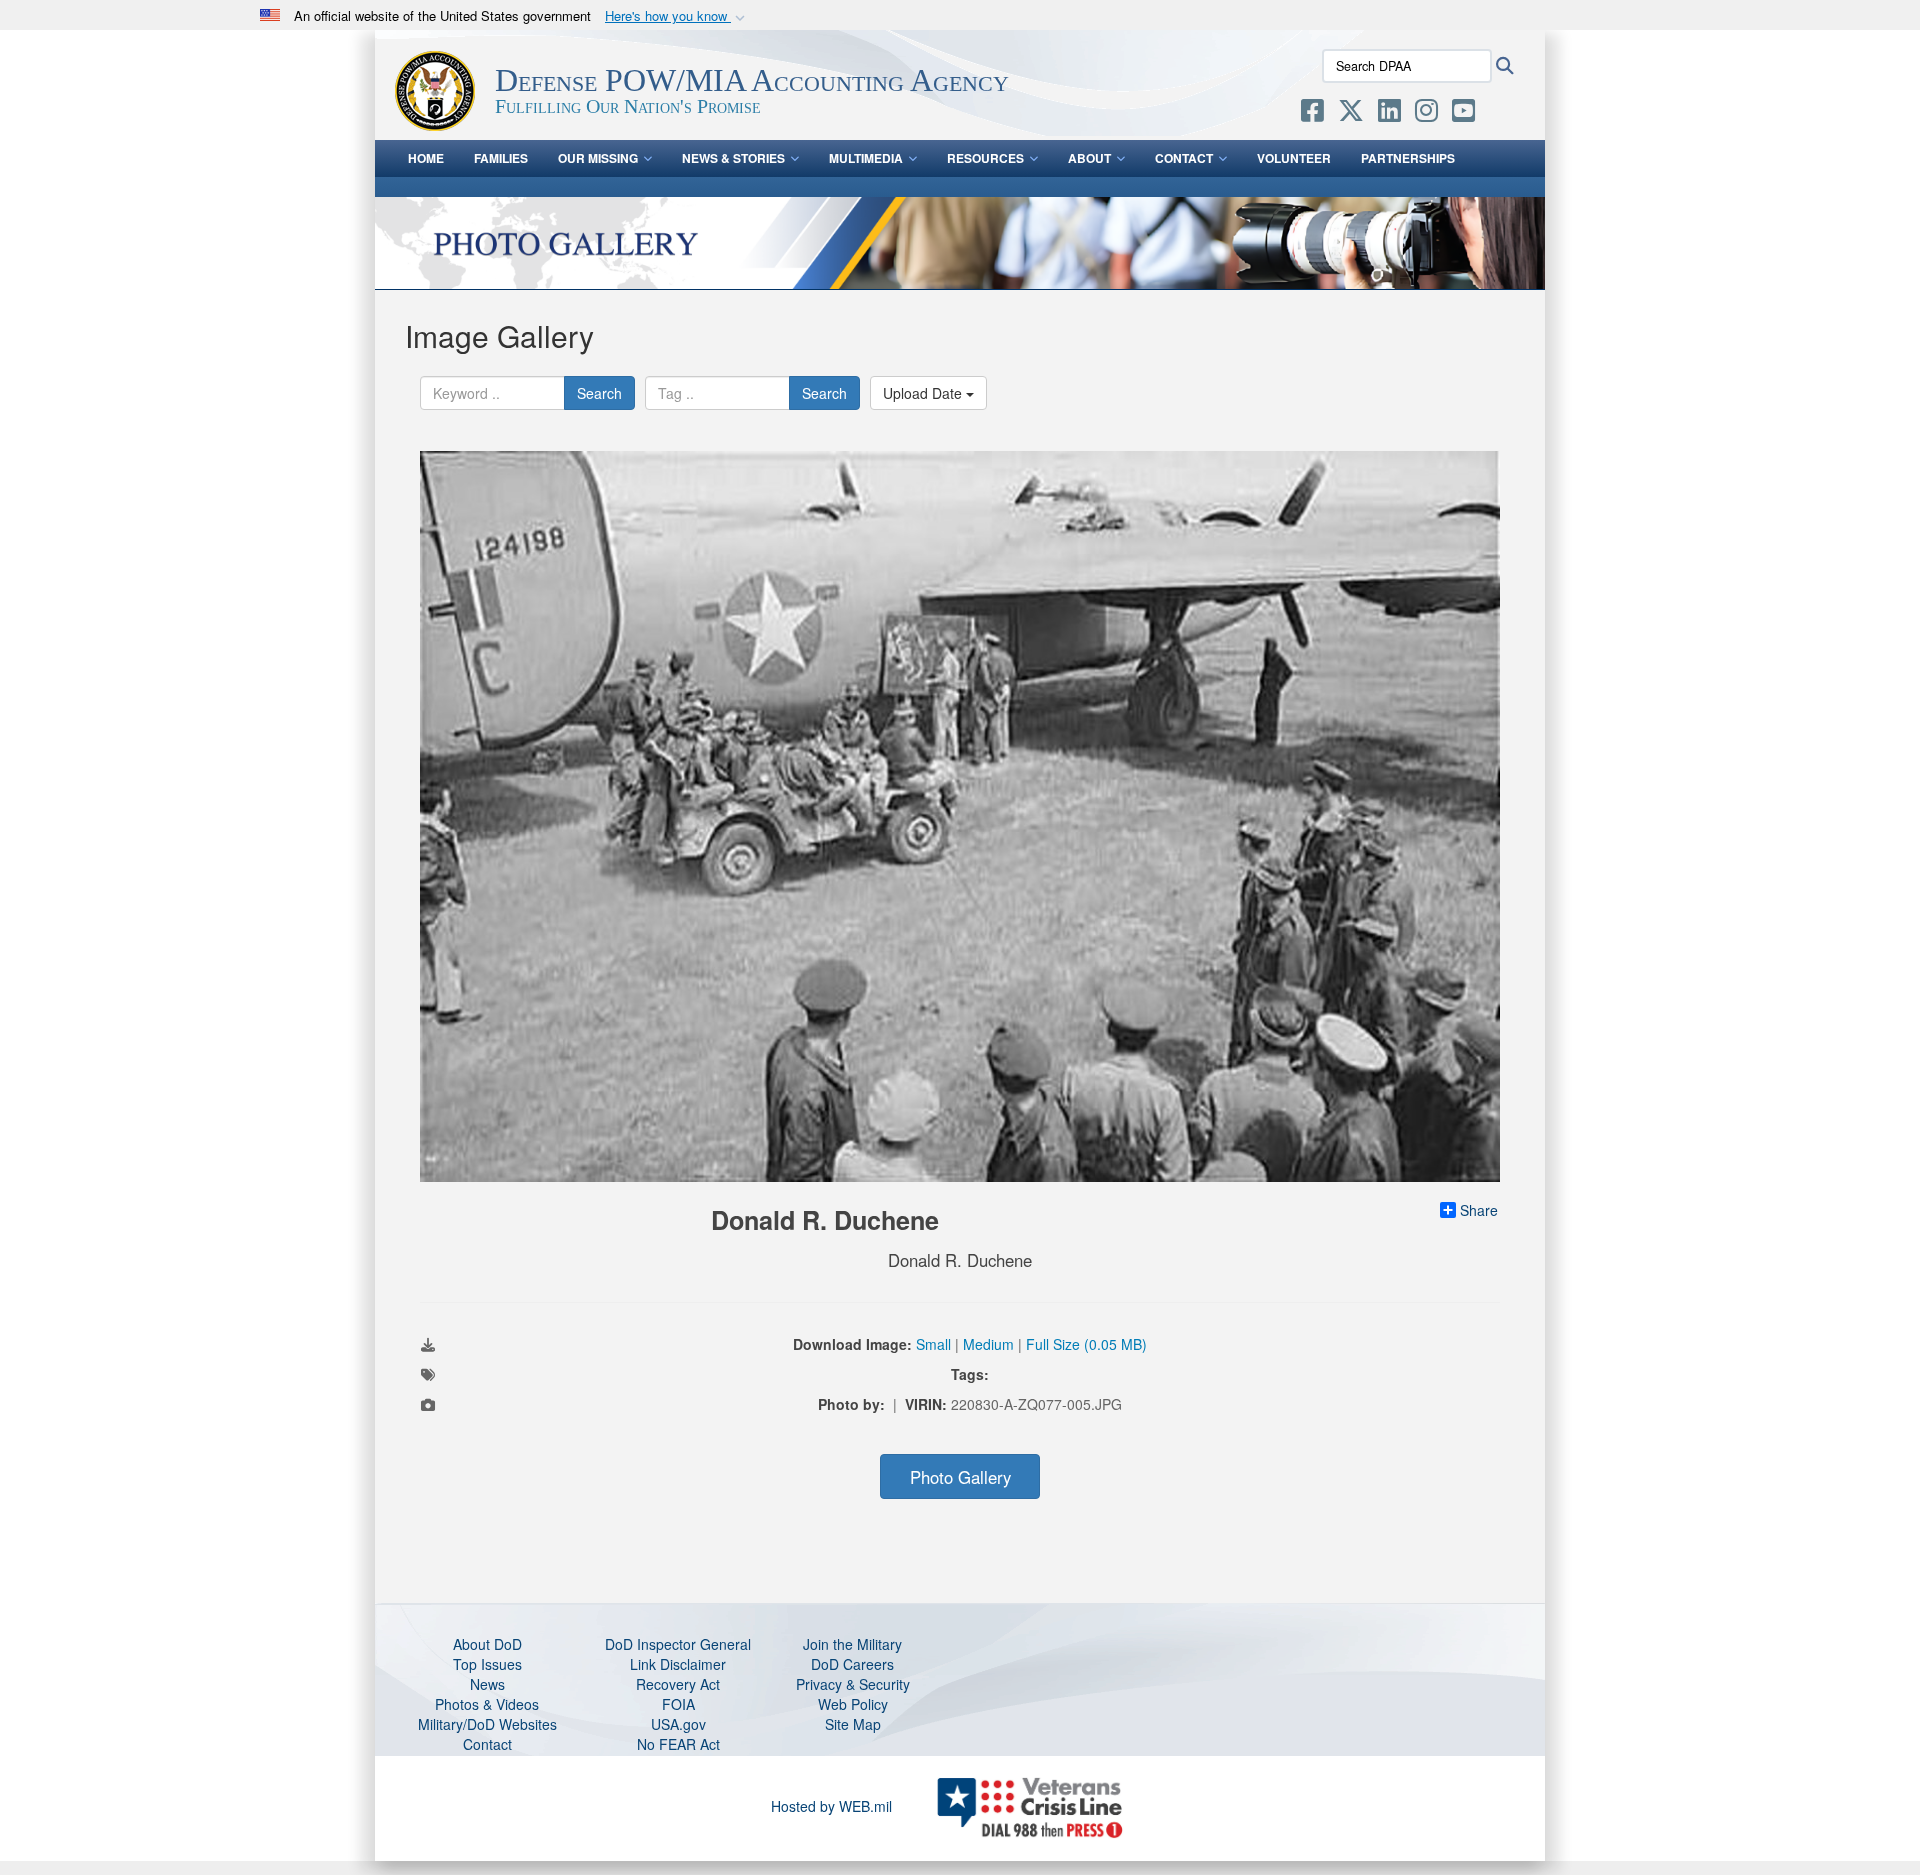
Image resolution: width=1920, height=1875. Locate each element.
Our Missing (598, 158)
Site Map (853, 1724)
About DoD (487, 1644)
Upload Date (924, 393)
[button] (677, 16)
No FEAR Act (678, 1744)
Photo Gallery (960, 1477)
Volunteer (1294, 158)
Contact (1184, 158)
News (487, 1684)
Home (426, 158)
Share (1479, 1210)
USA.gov (678, 1724)
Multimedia (866, 158)
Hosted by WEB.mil (831, 1806)
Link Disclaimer (678, 1664)
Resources (985, 158)
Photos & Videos (487, 1704)
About (1089, 158)
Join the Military (852, 1644)
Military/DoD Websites (487, 1724)
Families (501, 158)
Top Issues (487, 1664)
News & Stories (733, 158)
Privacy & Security (853, 1684)
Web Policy (853, 1704)
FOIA (678, 1704)
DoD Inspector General (678, 1644)
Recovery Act (678, 1684)
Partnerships (1408, 158)
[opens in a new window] (1312, 114)
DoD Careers (852, 1664)
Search (599, 393)
